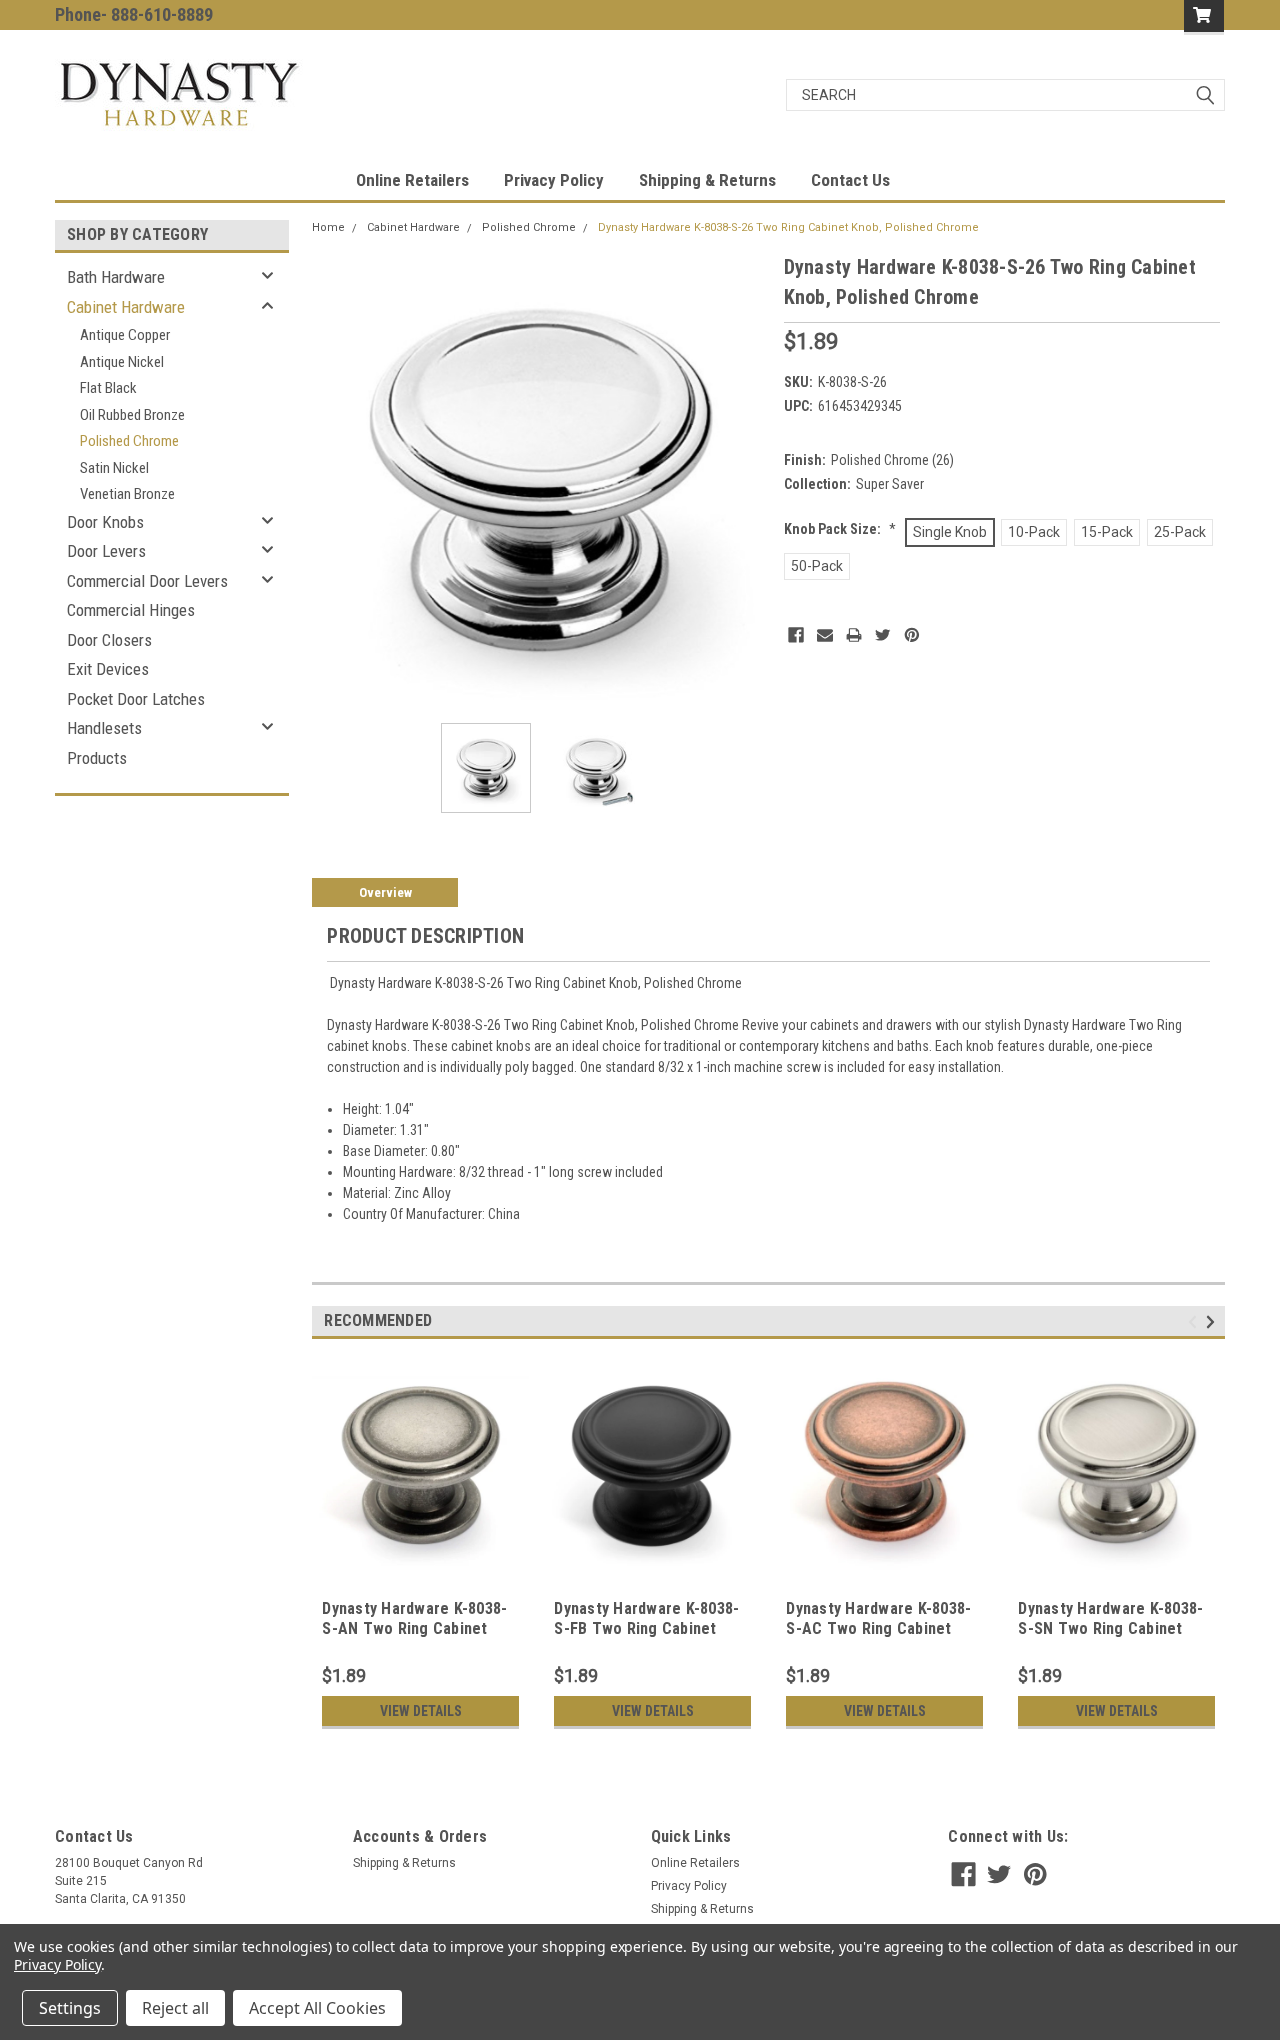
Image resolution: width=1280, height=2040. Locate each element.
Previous (332, 479)
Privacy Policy (554, 180)
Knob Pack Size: (840, 529)
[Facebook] (796, 635)
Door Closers (109, 640)
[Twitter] (883, 635)
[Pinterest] (912, 635)
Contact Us (850, 180)
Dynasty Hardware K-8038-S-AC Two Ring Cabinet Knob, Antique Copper (878, 1628)
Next (749, 479)
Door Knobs (105, 522)
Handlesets (104, 728)
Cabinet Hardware (126, 307)
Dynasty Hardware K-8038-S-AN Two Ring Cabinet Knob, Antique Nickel (414, 1628)
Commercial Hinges (131, 610)
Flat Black (108, 388)
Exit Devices (108, 669)
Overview (385, 892)
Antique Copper (125, 335)
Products (97, 758)
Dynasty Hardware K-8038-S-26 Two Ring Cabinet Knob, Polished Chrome (788, 227)
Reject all (175, 2008)
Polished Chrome (129, 441)
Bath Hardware (116, 277)
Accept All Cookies (317, 2008)
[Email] (825, 635)
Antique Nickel (122, 362)
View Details (421, 1711)
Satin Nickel (114, 468)
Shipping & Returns (707, 180)
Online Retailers (412, 180)
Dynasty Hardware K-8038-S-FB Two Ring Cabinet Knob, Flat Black (646, 1628)
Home (328, 227)
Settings (70, 2008)
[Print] (854, 635)
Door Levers (106, 551)
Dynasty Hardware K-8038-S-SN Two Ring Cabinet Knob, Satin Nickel (1110, 1628)
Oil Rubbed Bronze (132, 415)
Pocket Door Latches (136, 699)
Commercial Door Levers (147, 581)
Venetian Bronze (127, 494)
